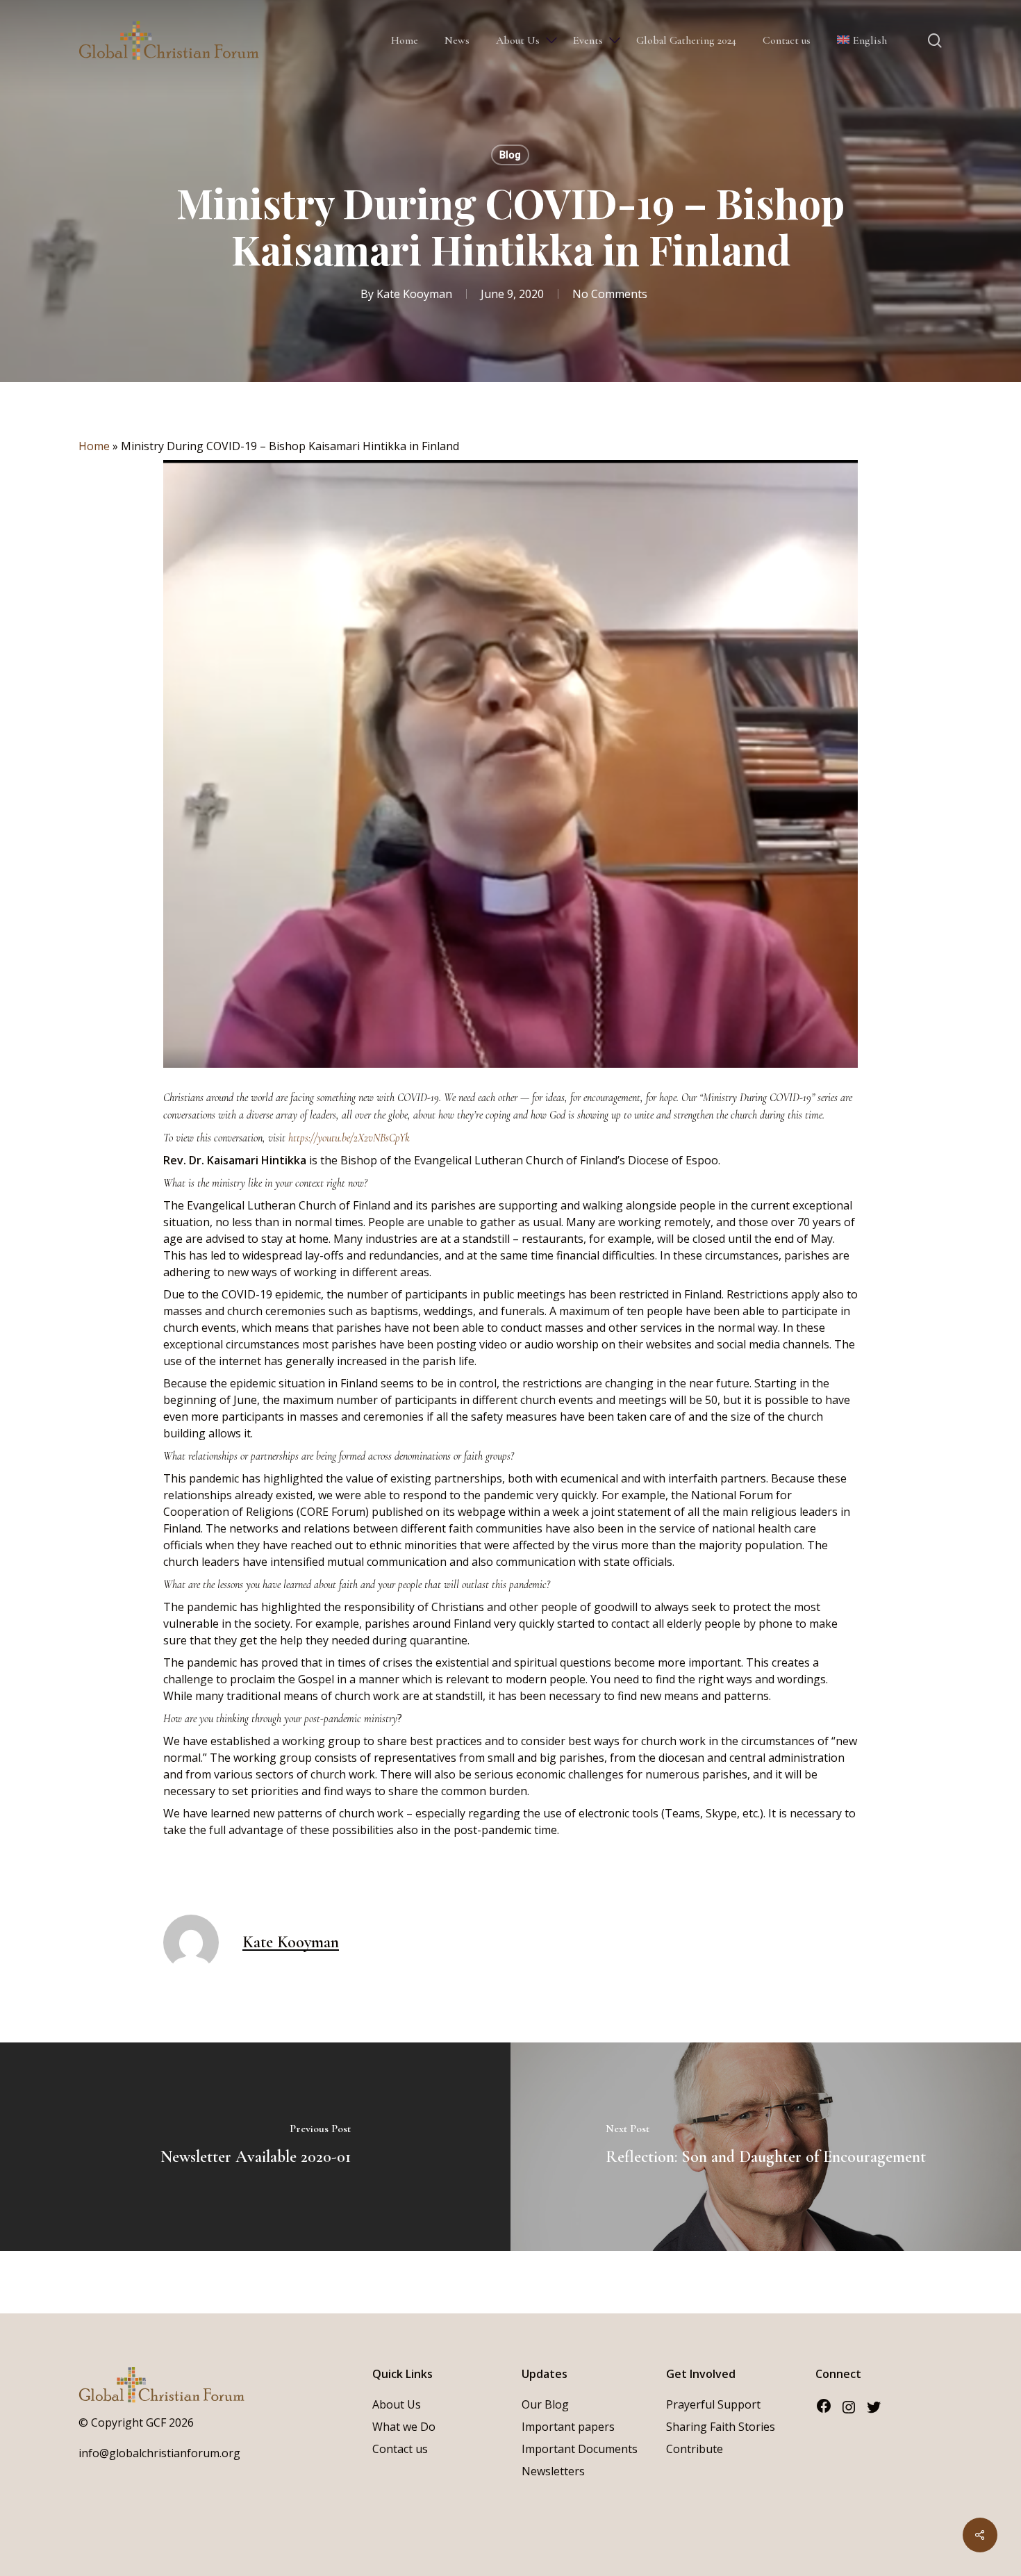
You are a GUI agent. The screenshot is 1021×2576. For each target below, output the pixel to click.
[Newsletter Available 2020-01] (255, 2147)
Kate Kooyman (414, 294)
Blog (510, 155)
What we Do (404, 2427)
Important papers (568, 2427)
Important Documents (580, 2449)
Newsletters (553, 2471)
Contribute (695, 2449)
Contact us (400, 2449)
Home (94, 446)
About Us (397, 2404)
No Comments (610, 294)
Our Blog (545, 2404)
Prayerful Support (713, 2404)
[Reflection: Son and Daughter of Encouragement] (766, 2147)
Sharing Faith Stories (721, 2427)
